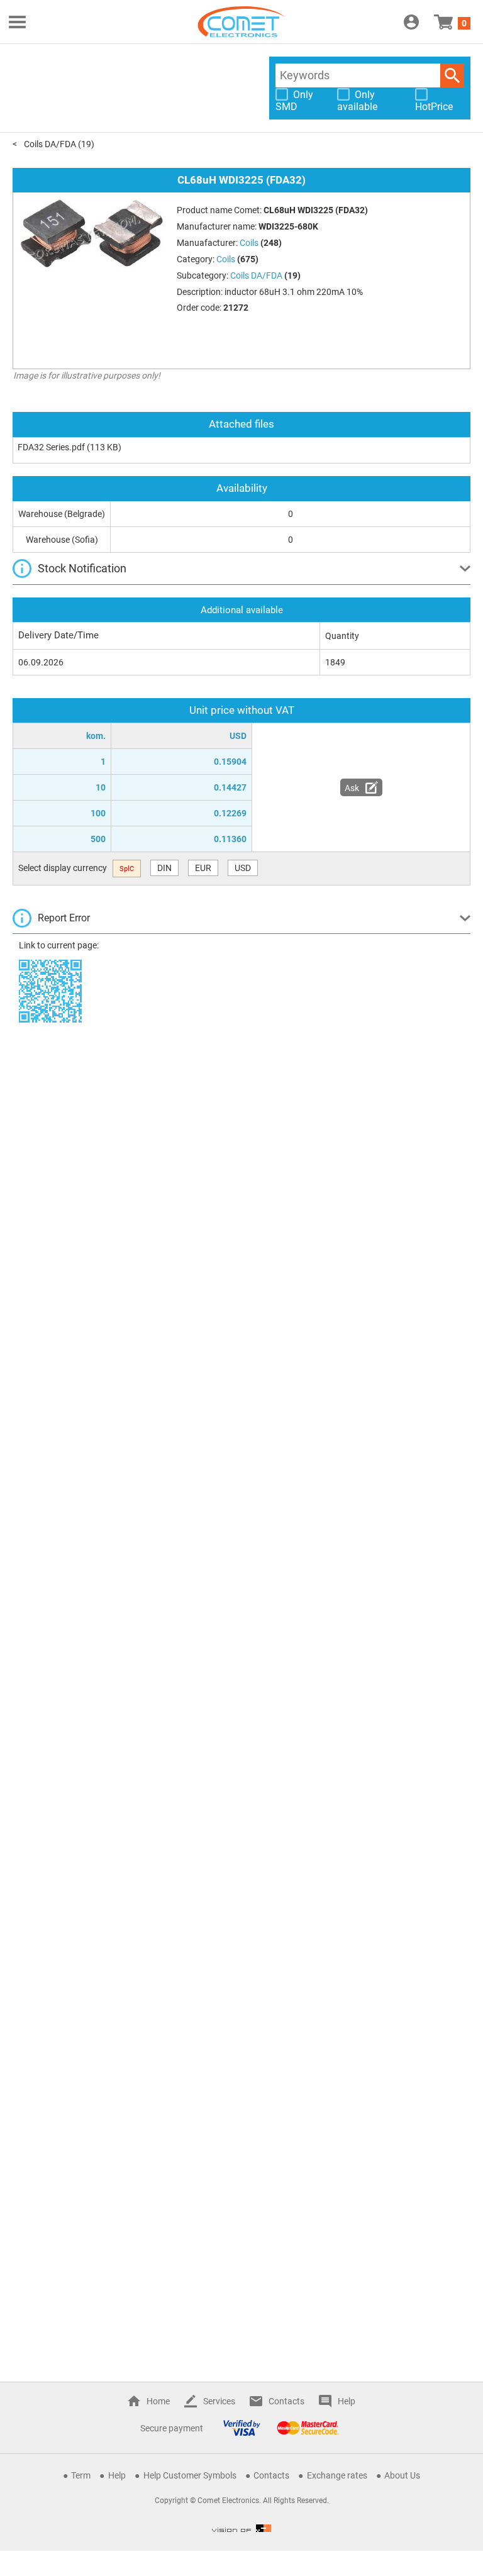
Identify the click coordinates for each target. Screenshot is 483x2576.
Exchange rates (337, 2475)
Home (158, 2401)
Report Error (64, 918)
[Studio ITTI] (241, 2528)
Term (81, 2475)
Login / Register (411, 22)
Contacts (286, 2401)
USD (243, 868)
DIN (164, 868)
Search (452, 75)
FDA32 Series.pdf (51, 447)
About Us (402, 2475)
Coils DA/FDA (50, 144)
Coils (226, 259)
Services (219, 2401)
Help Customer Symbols (190, 2475)
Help (347, 2401)
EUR (203, 868)
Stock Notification (82, 568)
